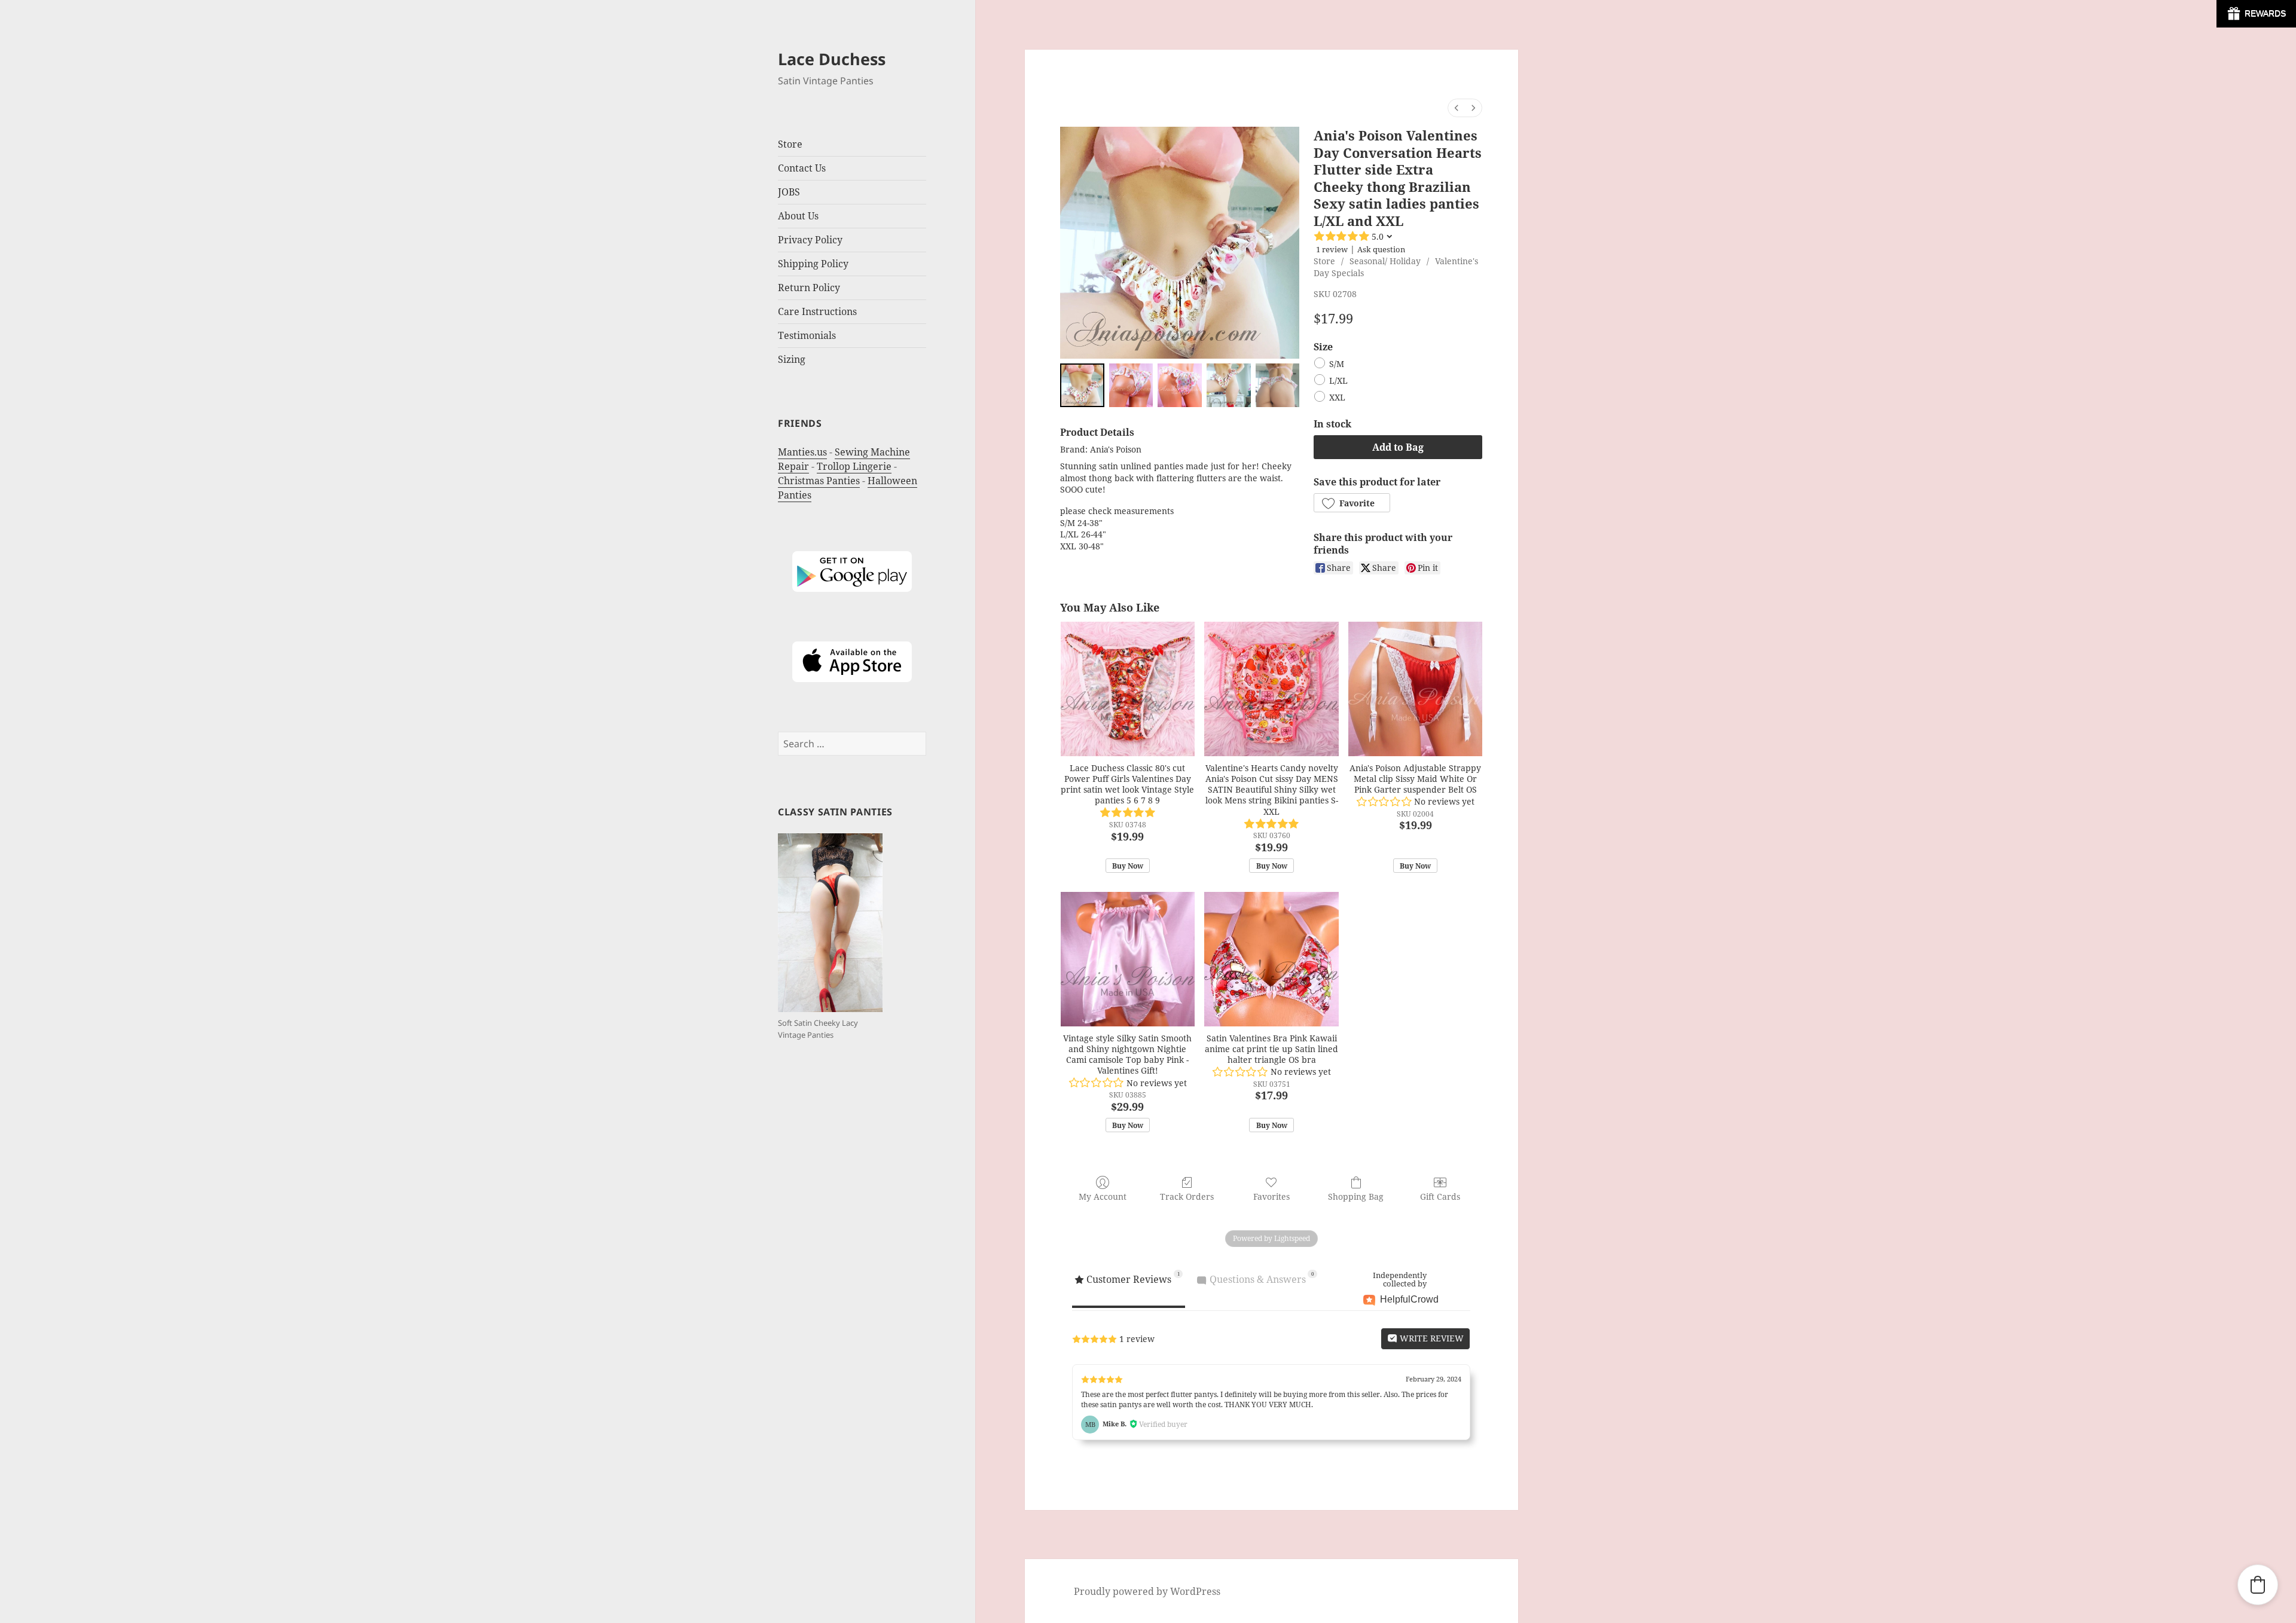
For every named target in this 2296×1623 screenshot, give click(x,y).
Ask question (1381, 249)
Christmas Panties (819, 481)
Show (2256, 14)
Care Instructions (817, 311)
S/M (1337, 364)
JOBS (789, 192)
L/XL (1338, 381)
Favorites (1271, 1196)
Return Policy (809, 288)
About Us (798, 216)
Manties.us (802, 452)
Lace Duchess (832, 59)
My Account (1103, 1196)
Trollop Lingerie (854, 466)
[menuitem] (1457, 108)
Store (1324, 261)
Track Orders (1187, 1196)
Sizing (792, 359)
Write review (1431, 1338)
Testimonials (807, 335)
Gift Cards (1440, 1196)
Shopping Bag (1356, 1196)
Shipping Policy (813, 264)
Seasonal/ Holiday (1385, 261)
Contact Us (802, 168)
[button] (1352, 503)
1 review (1332, 249)
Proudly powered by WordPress (1147, 1591)
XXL (1337, 398)
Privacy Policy (810, 240)
